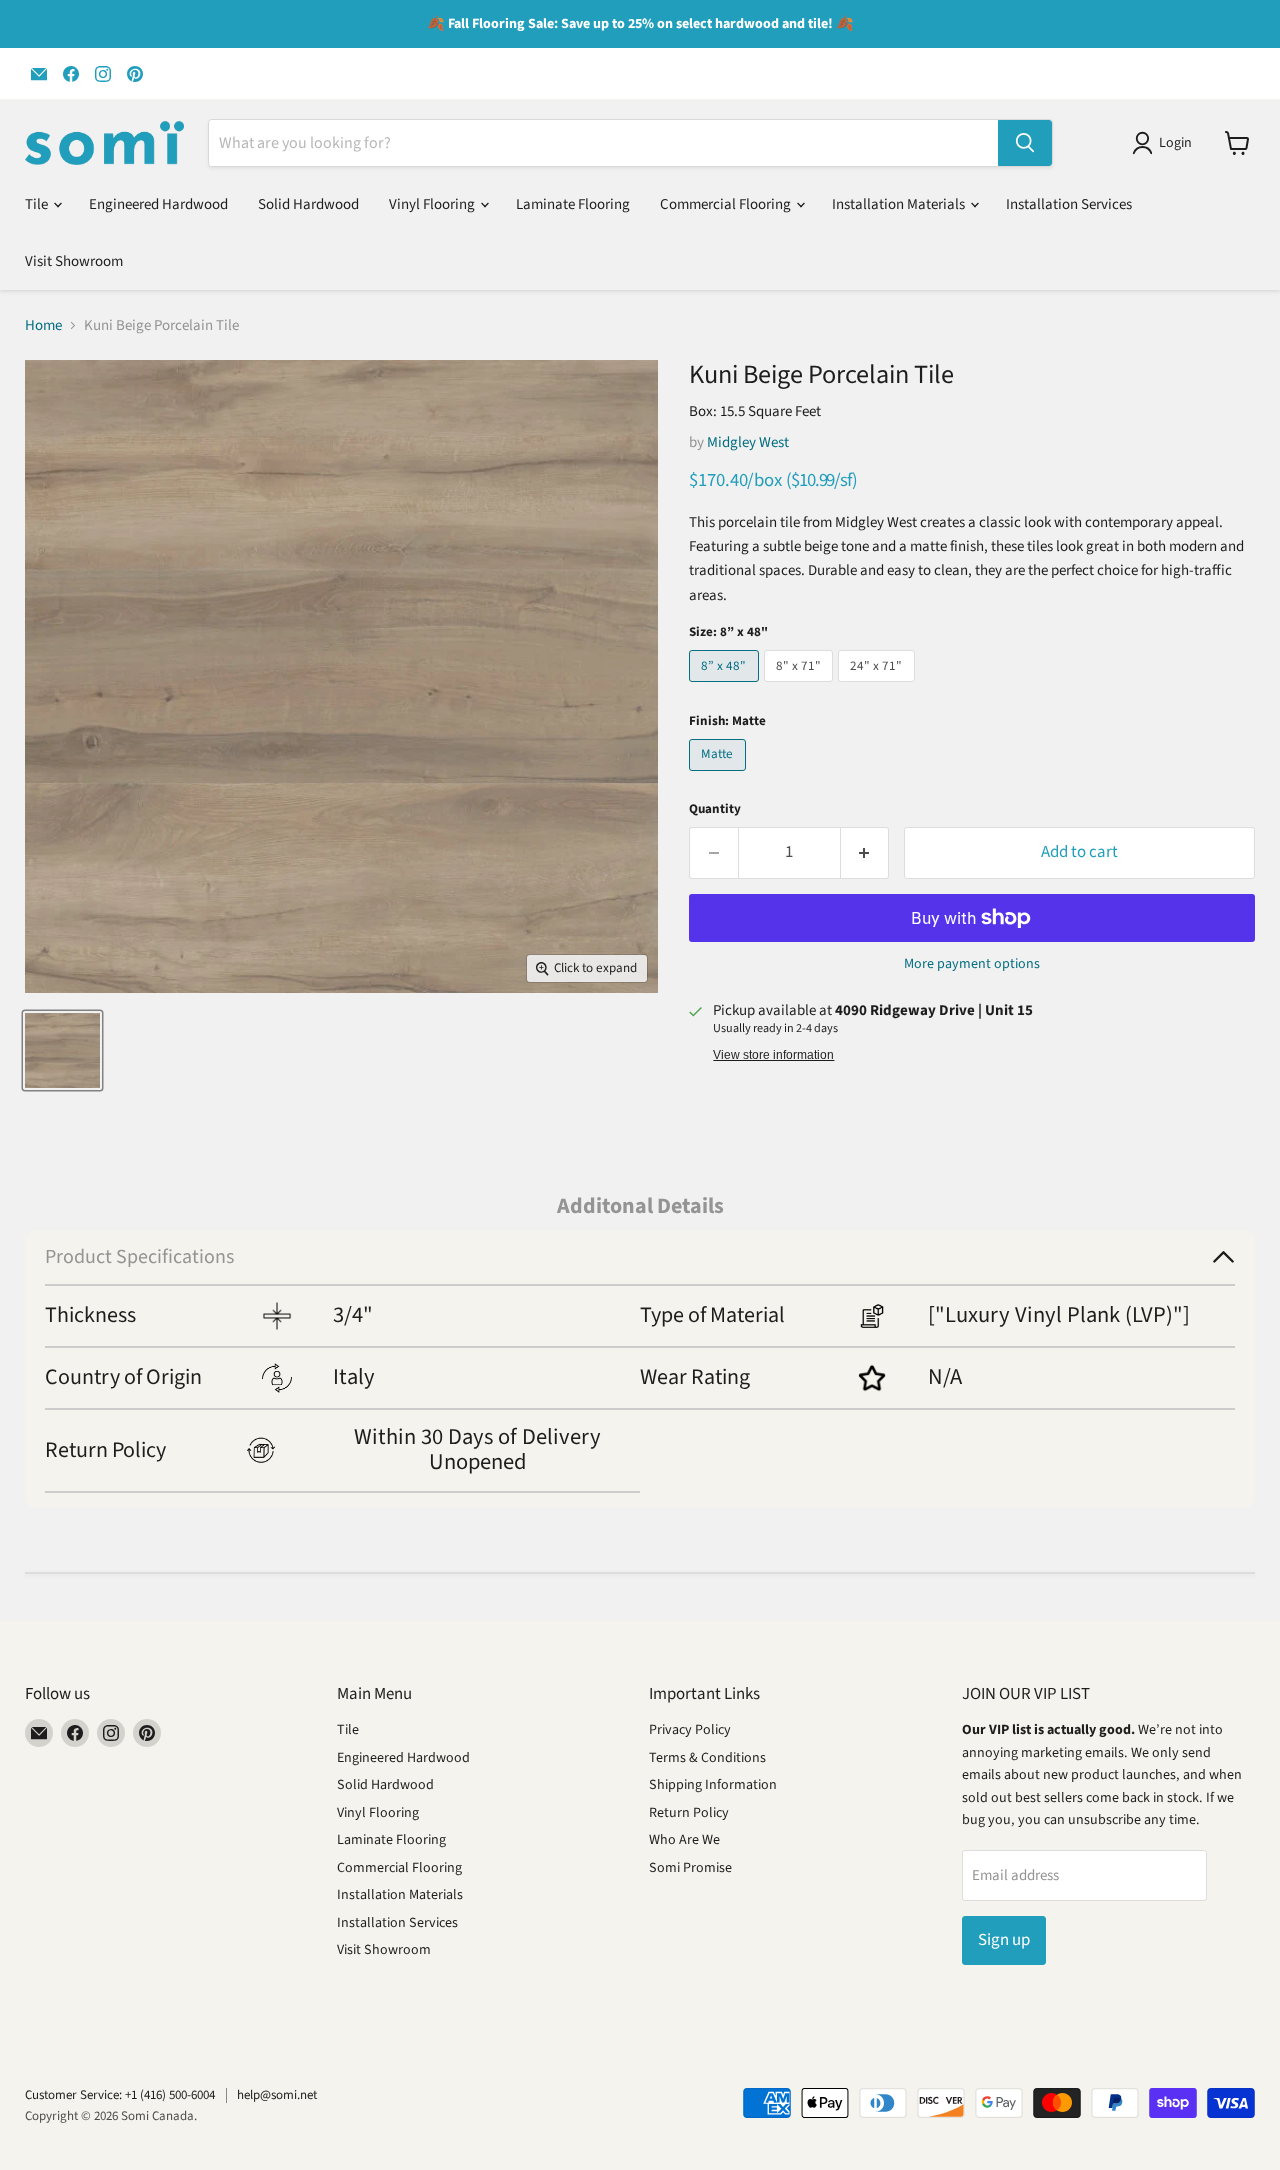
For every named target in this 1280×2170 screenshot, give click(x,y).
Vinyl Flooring (433, 204)
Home (43, 325)
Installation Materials (900, 204)
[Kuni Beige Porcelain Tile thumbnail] (62, 1050)
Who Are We (684, 1840)
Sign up (1004, 1940)
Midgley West (748, 442)
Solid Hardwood (308, 204)
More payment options (972, 964)
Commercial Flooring (727, 204)
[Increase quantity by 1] (865, 852)
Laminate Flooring (573, 204)
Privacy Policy (690, 1730)
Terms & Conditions (707, 1758)
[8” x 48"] (726, 687)
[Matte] (720, 776)
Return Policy (689, 1813)
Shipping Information (713, 1785)
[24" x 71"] (879, 687)
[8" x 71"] (801, 687)
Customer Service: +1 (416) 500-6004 (120, 2095)
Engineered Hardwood (158, 204)
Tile (38, 204)
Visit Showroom (74, 261)
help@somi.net (277, 2095)
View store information (773, 1055)
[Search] (1025, 143)
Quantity (715, 809)
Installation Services (1069, 204)
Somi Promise (690, 1868)
